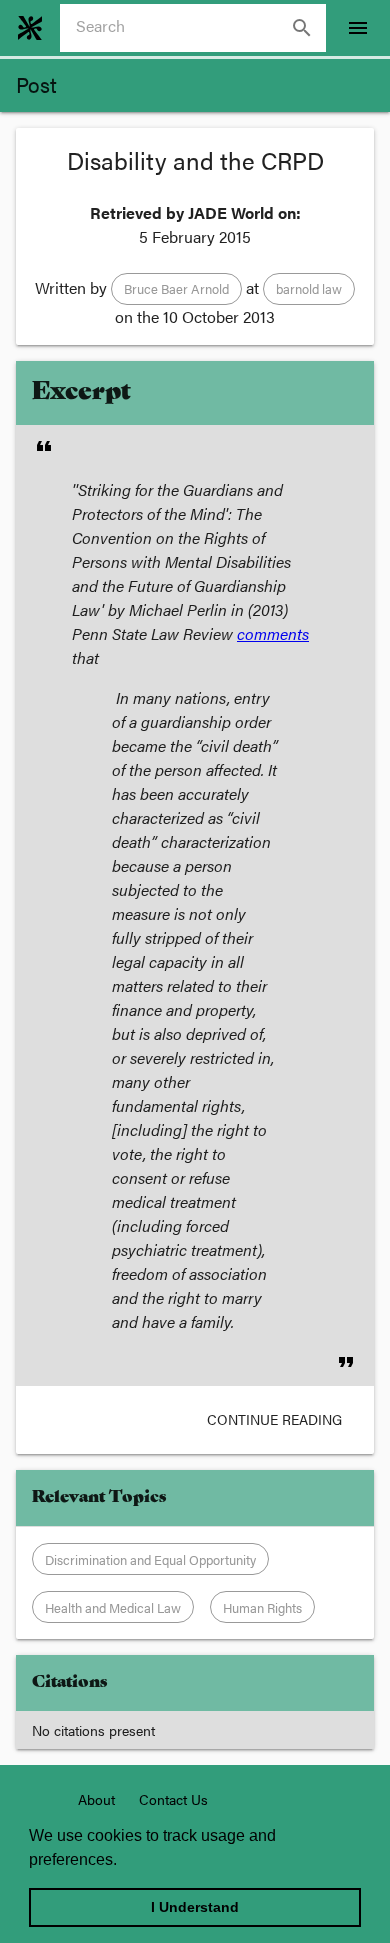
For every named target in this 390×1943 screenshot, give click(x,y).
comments (273, 633)
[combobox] (201, 28)
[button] (176, 289)
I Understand (195, 1907)
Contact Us (173, 1799)
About (96, 1799)
